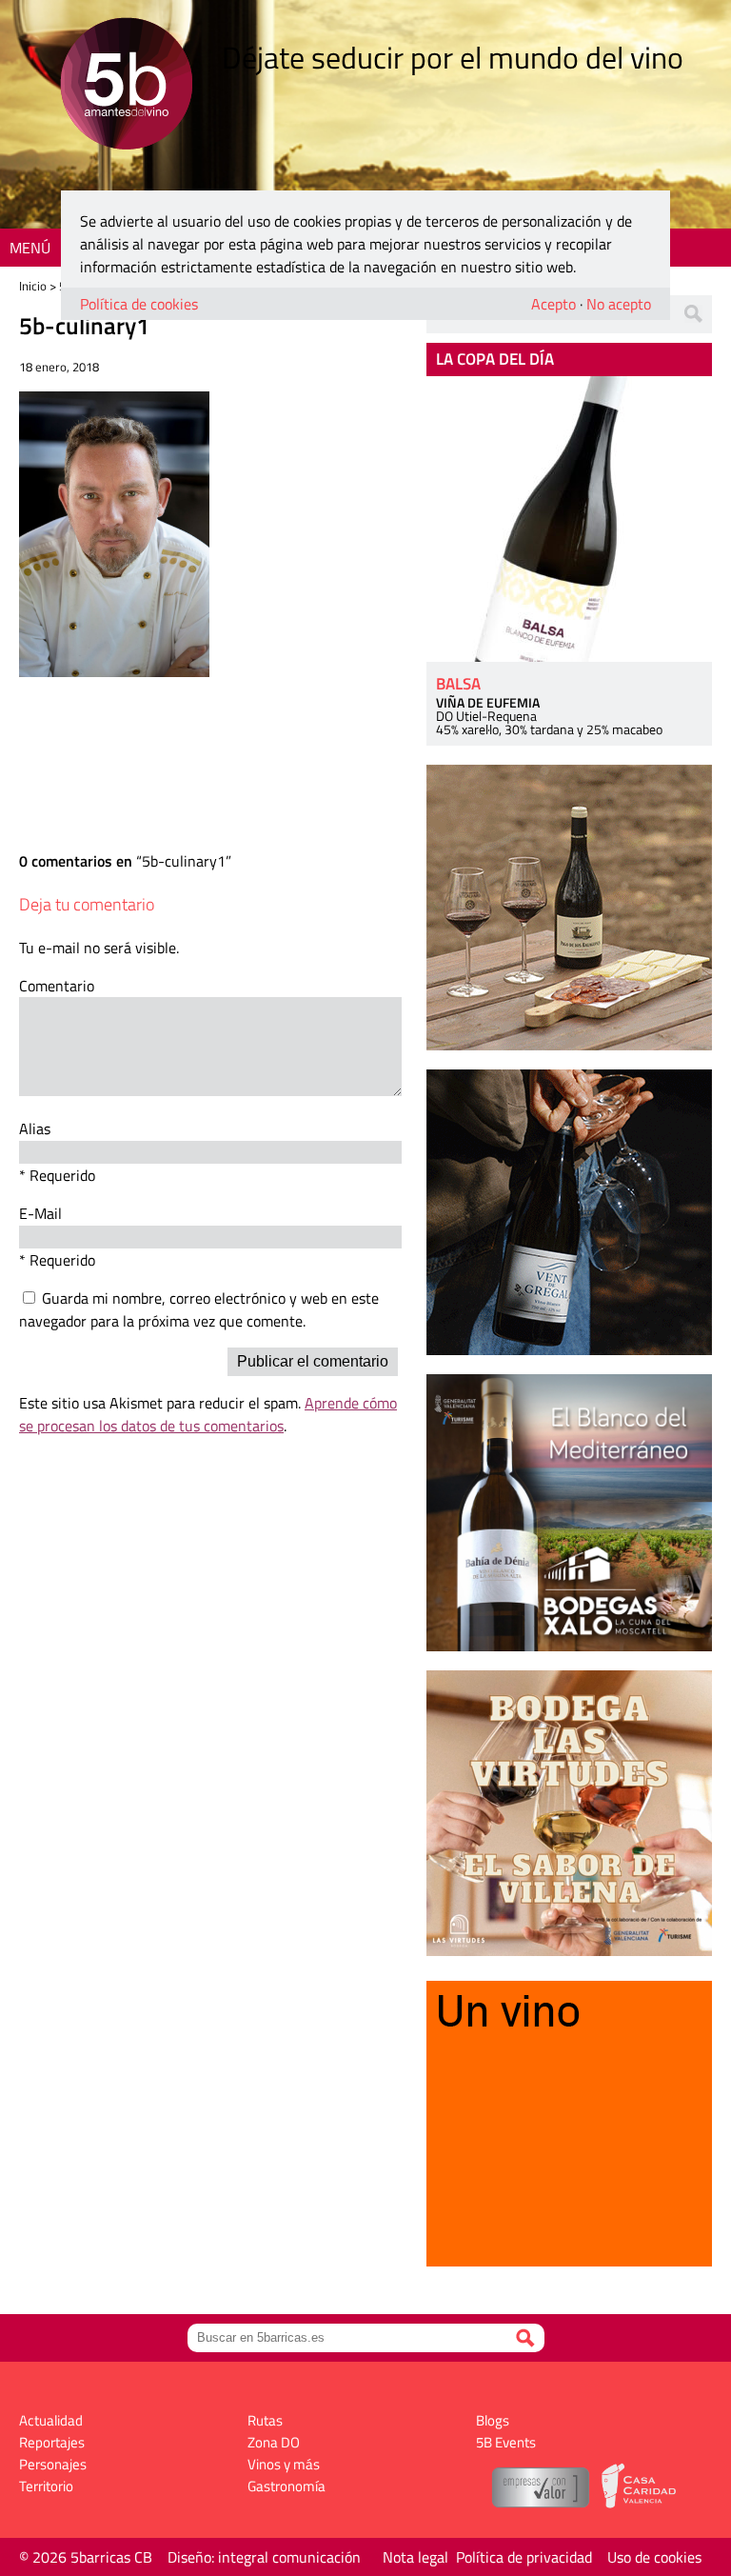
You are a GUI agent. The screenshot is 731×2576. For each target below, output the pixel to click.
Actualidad (51, 2420)
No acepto (619, 304)
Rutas (265, 2420)
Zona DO (274, 2442)
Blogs (493, 2420)
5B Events (506, 2442)
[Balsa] (569, 519)
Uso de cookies (654, 2557)
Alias (35, 1128)
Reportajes (52, 2442)
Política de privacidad (524, 2557)
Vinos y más (284, 2464)
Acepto (553, 304)
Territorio (46, 2486)
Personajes (53, 2464)
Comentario (57, 986)
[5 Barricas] (126, 86)
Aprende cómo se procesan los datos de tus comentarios (208, 1414)
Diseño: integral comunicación (264, 2557)
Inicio (33, 286)
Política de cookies (139, 304)
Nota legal (415, 2557)
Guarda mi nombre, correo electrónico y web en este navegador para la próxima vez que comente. (199, 1309)
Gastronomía (286, 2486)
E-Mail (40, 1213)
